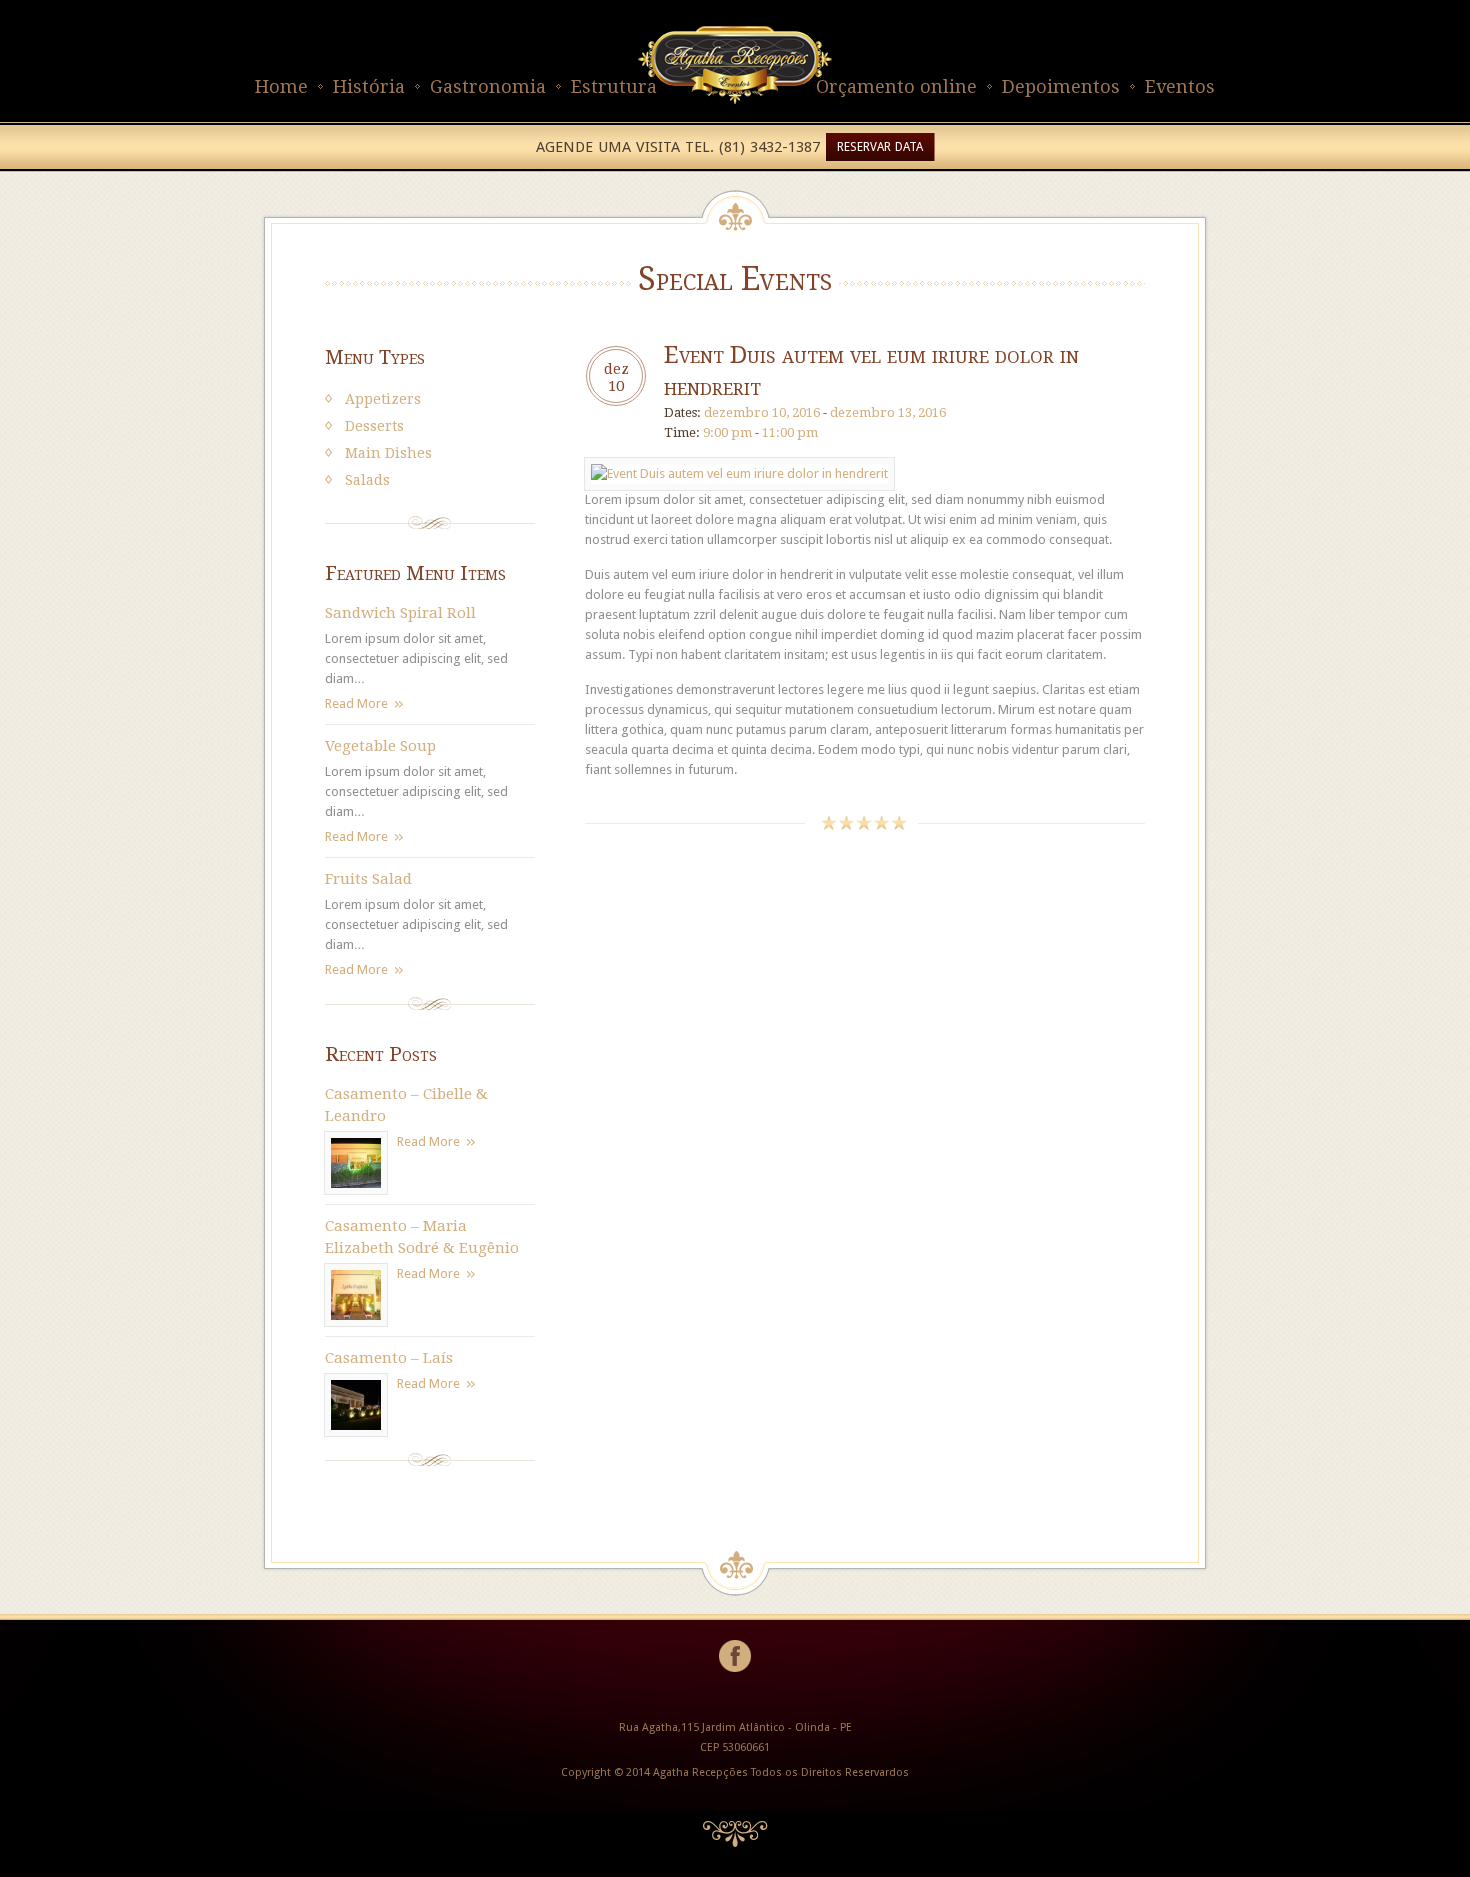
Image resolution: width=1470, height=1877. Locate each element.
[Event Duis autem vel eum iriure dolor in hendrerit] (739, 473)
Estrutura (614, 86)
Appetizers (383, 399)
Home (281, 86)
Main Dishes (388, 453)
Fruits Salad (368, 879)
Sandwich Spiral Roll (400, 613)
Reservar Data (880, 147)
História (369, 86)
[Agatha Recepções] (735, 111)
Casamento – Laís (389, 1358)
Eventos (1180, 86)
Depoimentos (1061, 86)
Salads (367, 480)
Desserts (374, 426)
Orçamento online (896, 86)
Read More (356, 703)
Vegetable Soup (380, 746)
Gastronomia (488, 86)
